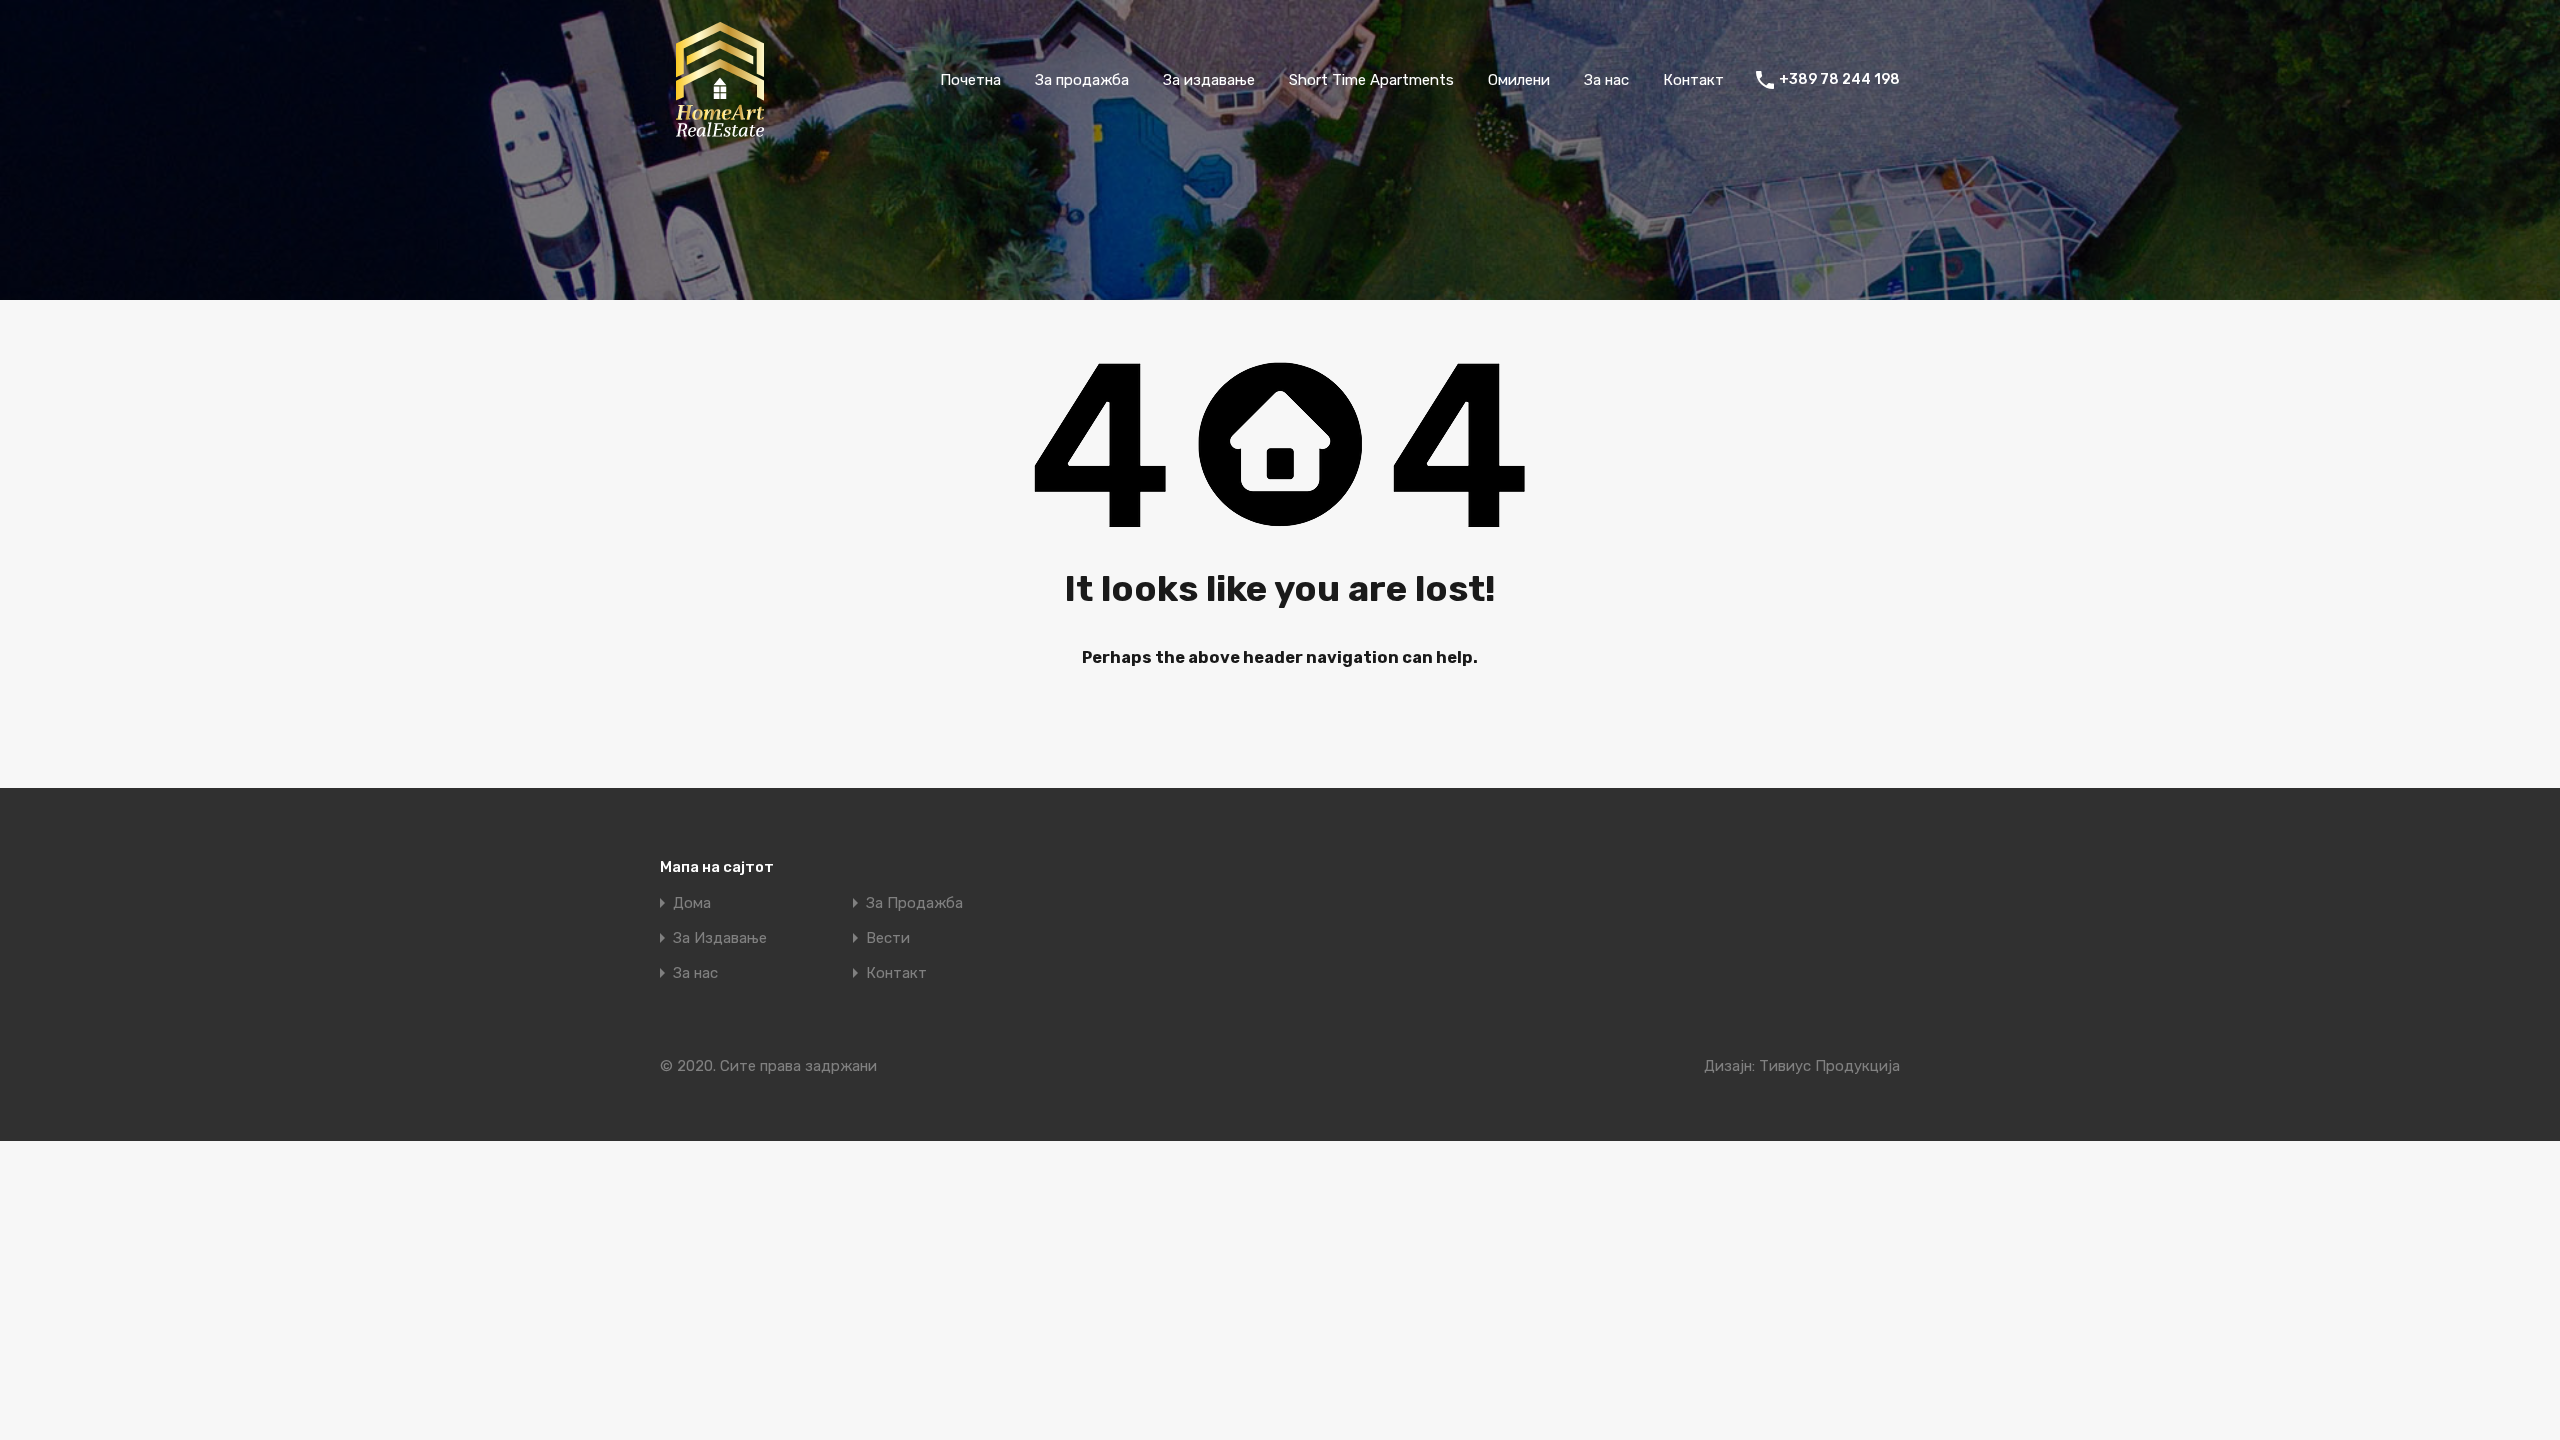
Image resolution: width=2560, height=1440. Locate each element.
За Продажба (914, 903)
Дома (692, 903)
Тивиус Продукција (1829, 1066)
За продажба (1082, 80)
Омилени (1519, 80)
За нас (1606, 80)
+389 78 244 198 (1839, 80)
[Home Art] (720, 131)
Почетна (970, 80)
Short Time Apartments (1371, 80)
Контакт (1693, 80)
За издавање (1209, 80)
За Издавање (720, 938)
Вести (888, 938)
